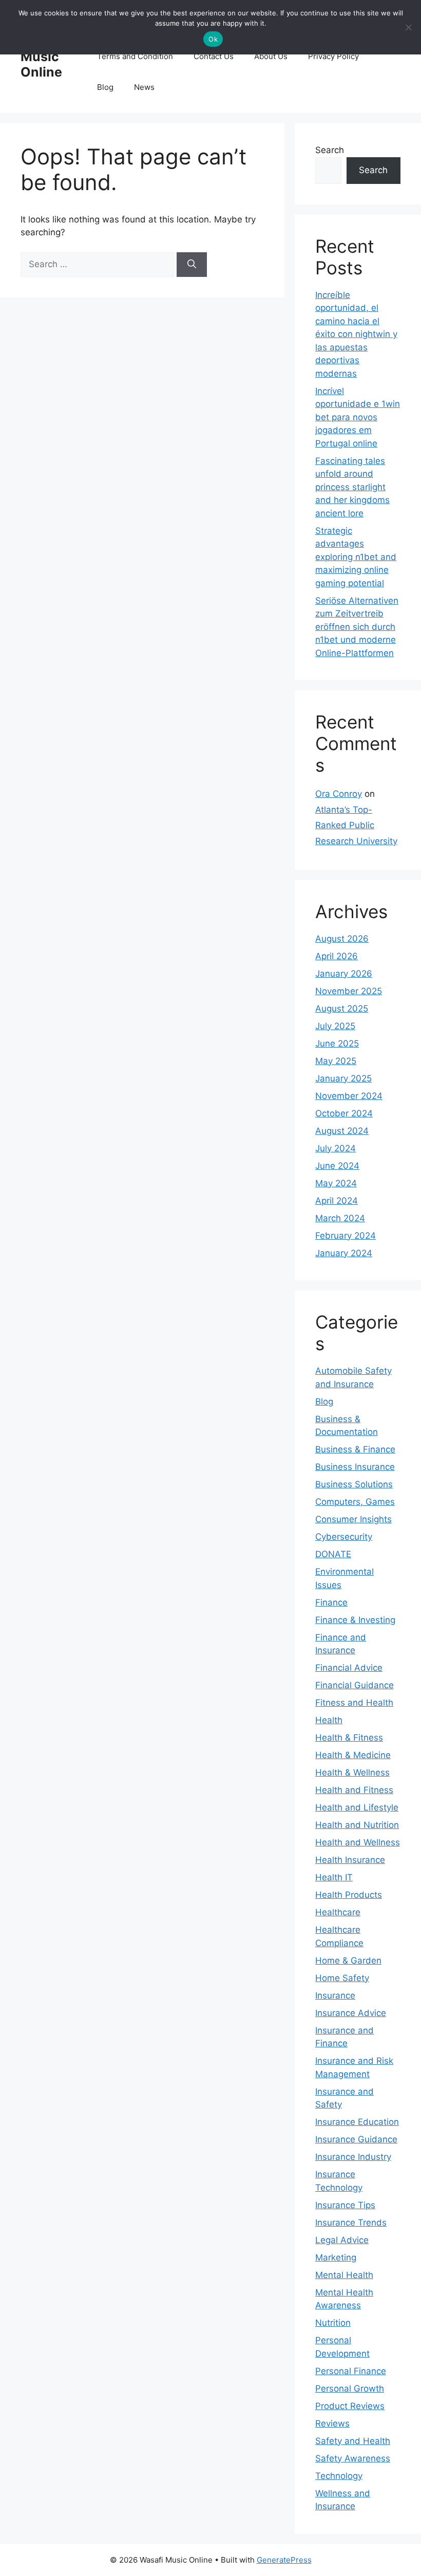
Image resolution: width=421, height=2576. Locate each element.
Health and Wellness (358, 1842)
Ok (213, 39)
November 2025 (349, 991)
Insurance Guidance (356, 2139)
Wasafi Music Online (43, 57)
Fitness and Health (354, 1703)
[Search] (192, 265)
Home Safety (342, 1978)
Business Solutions (354, 1484)
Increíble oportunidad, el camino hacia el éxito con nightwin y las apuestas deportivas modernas (356, 334)
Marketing (336, 2257)
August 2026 (342, 939)
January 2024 (344, 1253)
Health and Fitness (354, 1790)
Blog (105, 87)
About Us (271, 56)
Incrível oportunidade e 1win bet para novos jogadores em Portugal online (358, 417)
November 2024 (349, 1096)
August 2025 (342, 1009)
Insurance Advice (351, 2013)
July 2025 (335, 1026)
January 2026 (344, 974)
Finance (331, 1602)
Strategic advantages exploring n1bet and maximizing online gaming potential (356, 557)
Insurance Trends (351, 2223)
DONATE (333, 1554)
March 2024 (340, 1218)
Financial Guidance (355, 1685)
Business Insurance (355, 1467)
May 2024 (336, 1183)
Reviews (332, 2423)
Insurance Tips (345, 2205)
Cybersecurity (344, 1537)
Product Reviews (350, 2406)
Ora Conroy (339, 794)
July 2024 (336, 1148)
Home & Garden (348, 1961)
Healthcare (338, 1912)
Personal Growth (350, 2388)
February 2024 (346, 1236)
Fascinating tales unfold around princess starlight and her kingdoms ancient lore (352, 487)
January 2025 (343, 1078)
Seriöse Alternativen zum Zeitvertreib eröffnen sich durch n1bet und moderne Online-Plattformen (357, 627)
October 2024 (344, 1113)
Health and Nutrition (357, 1825)
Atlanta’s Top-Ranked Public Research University (356, 825)
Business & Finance (355, 1449)
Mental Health (344, 2275)
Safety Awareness (353, 2458)
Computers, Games (355, 1502)
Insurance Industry (353, 2157)
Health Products (349, 1895)
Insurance (335, 1995)
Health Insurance (350, 1860)
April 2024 (337, 1201)
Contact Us (214, 56)
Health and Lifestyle (357, 1807)
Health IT (334, 1877)
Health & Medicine (353, 1755)
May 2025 (336, 1061)
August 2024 (342, 1131)
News (144, 87)
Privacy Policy (333, 56)
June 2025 (337, 1043)
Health (329, 1720)
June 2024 (337, 1166)
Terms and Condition (135, 56)
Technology (339, 2476)
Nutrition (333, 2323)
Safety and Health (353, 2441)
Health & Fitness (349, 1738)
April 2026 (337, 956)
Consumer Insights (353, 1519)
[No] (408, 27)
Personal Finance (351, 2371)
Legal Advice (342, 2240)
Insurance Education (357, 2122)
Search (330, 150)
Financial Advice (349, 1668)
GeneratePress (284, 2560)
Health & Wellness (352, 1772)
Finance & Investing (355, 1620)
